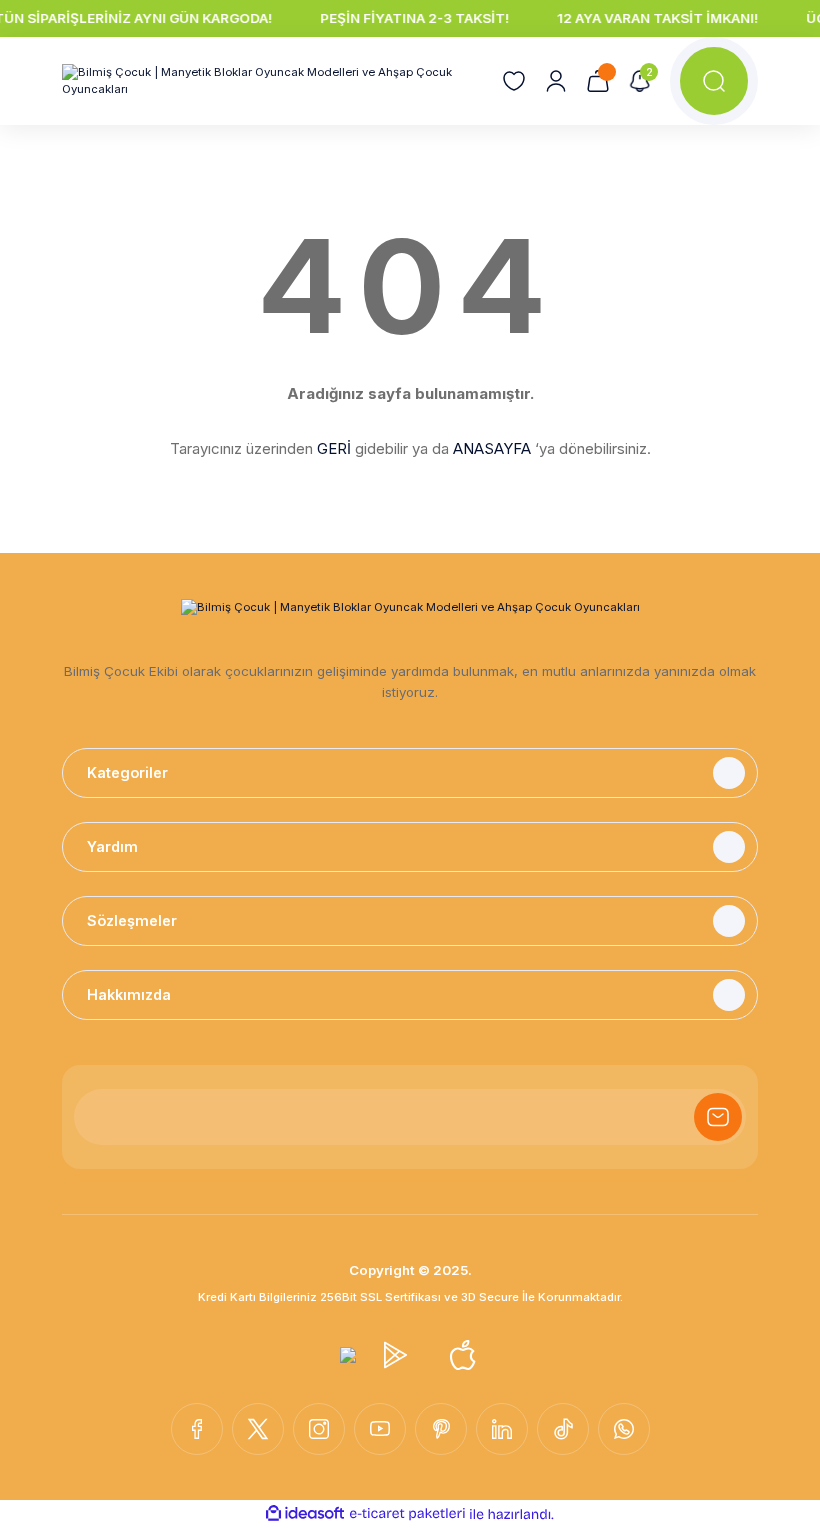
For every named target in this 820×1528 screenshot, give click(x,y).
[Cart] (598, 81)
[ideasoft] (305, 1514)
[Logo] (270, 81)
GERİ (334, 448)
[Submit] (718, 1117)
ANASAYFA (492, 448)
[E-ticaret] (407, 1513)
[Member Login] (556, 81)
